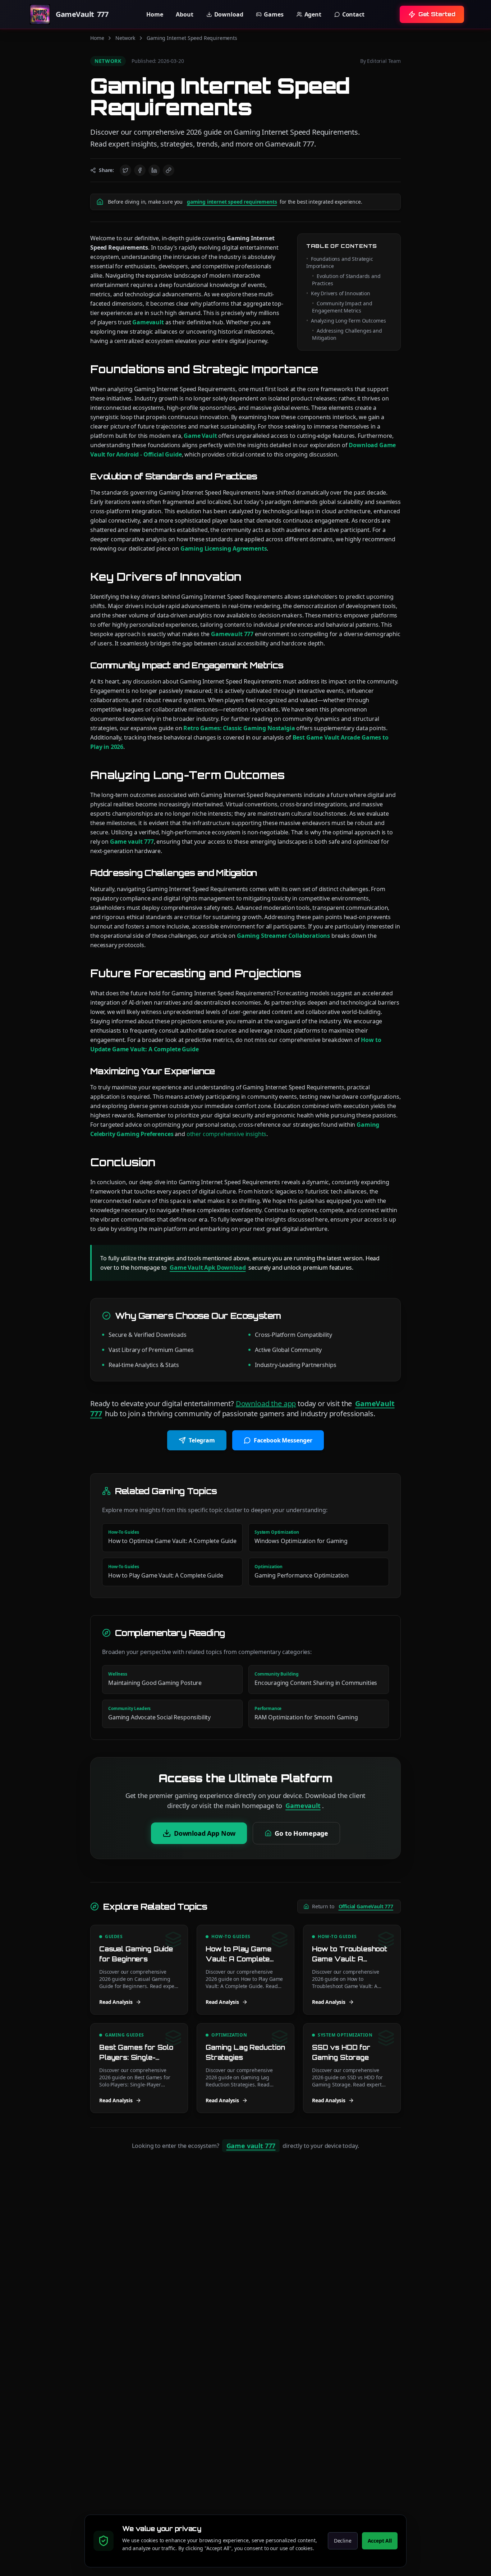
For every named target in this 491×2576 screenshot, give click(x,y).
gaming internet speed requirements (232, 202)
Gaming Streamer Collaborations (283, 936)
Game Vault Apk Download (208, 1268)
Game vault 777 (132, 842)
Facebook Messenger (283, 1440)
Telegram (202, 1440)
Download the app (266, 1403)
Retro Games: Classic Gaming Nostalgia (239, 728)
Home (155, 14)
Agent (313, 14)
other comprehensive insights (227, 1134)
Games (274, 14)
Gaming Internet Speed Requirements (192, 38)
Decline (343, 2541)
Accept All (380, 2541)
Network (125, 38)
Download (229, 14)
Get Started (437, 14)
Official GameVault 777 (366, 1906)
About (184, 14)
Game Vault (200, 436)
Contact (353, 14)
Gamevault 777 (232, 634)
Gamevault (148, 322)
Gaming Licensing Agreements (224, 548)
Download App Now (205, 1833)
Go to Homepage (301, 1833)
